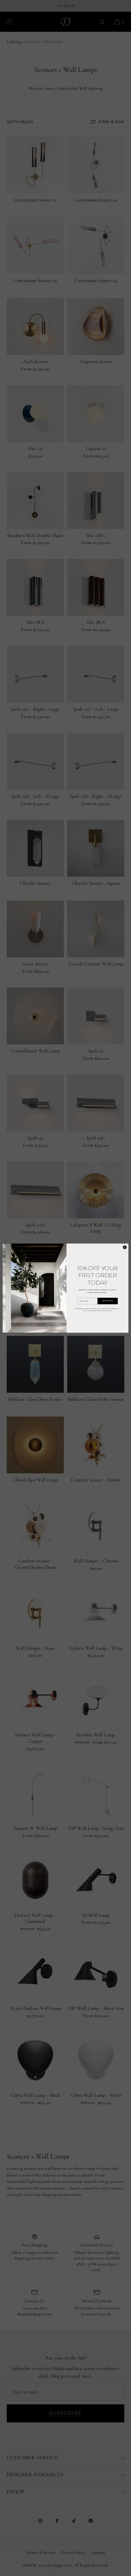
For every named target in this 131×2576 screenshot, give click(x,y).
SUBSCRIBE (108, 1301)
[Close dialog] (125, 1247)
